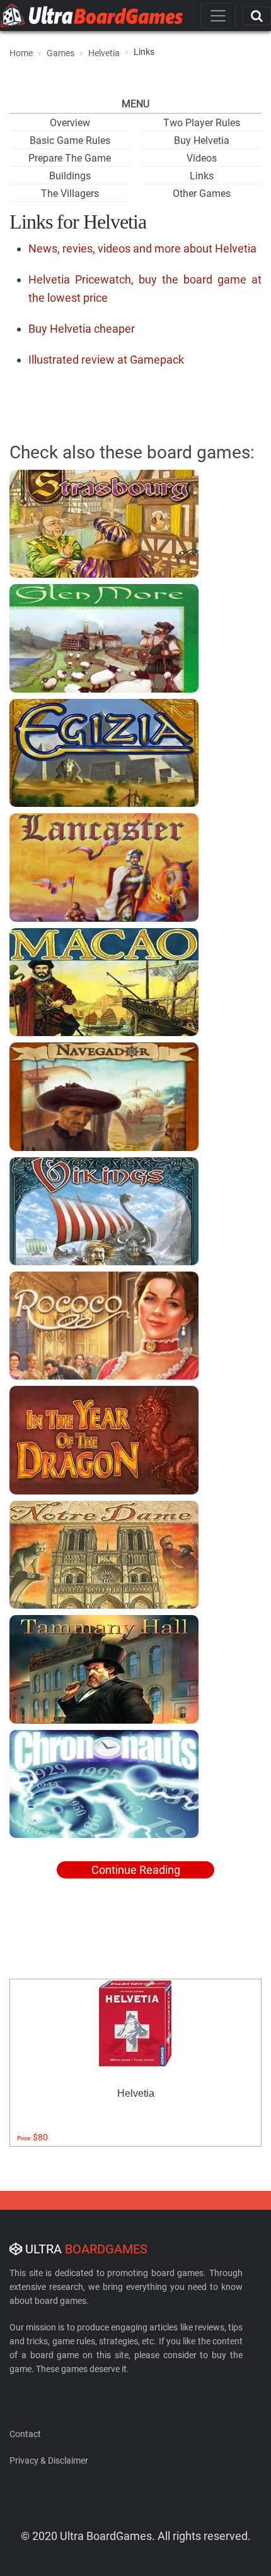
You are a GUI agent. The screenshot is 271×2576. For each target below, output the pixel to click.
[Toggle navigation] (218, 16)
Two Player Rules (202, 123)
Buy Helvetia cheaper (82, 329)
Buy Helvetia (202, 140)
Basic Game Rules (70, 140)
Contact (25, 2434)
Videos (202, 158)
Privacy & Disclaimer (49, 2460)
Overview (70, 123)
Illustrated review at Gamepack (106, 360)
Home (21, 53)
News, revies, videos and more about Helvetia (142, 248)
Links (202, 176)
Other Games (202, 194)
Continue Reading (136, 1870)
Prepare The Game (70, 158)
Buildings (70, 176)
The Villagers (70, 194)
